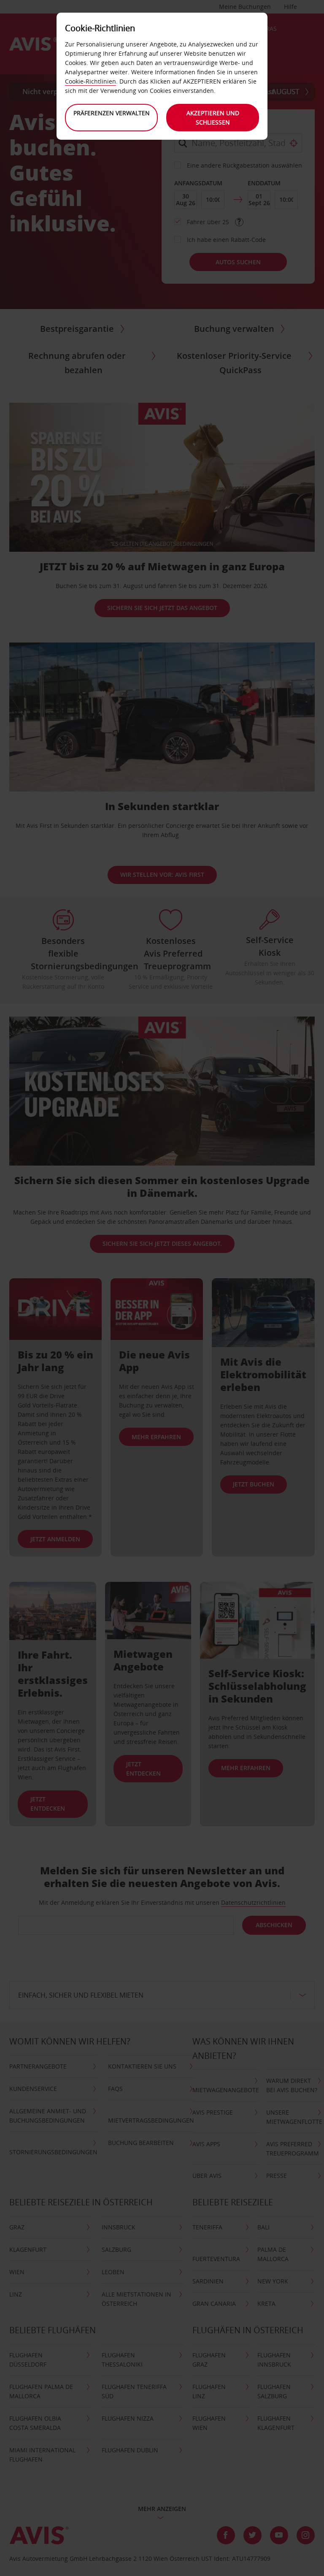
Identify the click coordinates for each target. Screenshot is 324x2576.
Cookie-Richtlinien (90, 81)
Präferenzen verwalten (112, 113)
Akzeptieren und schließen (213, 118)
